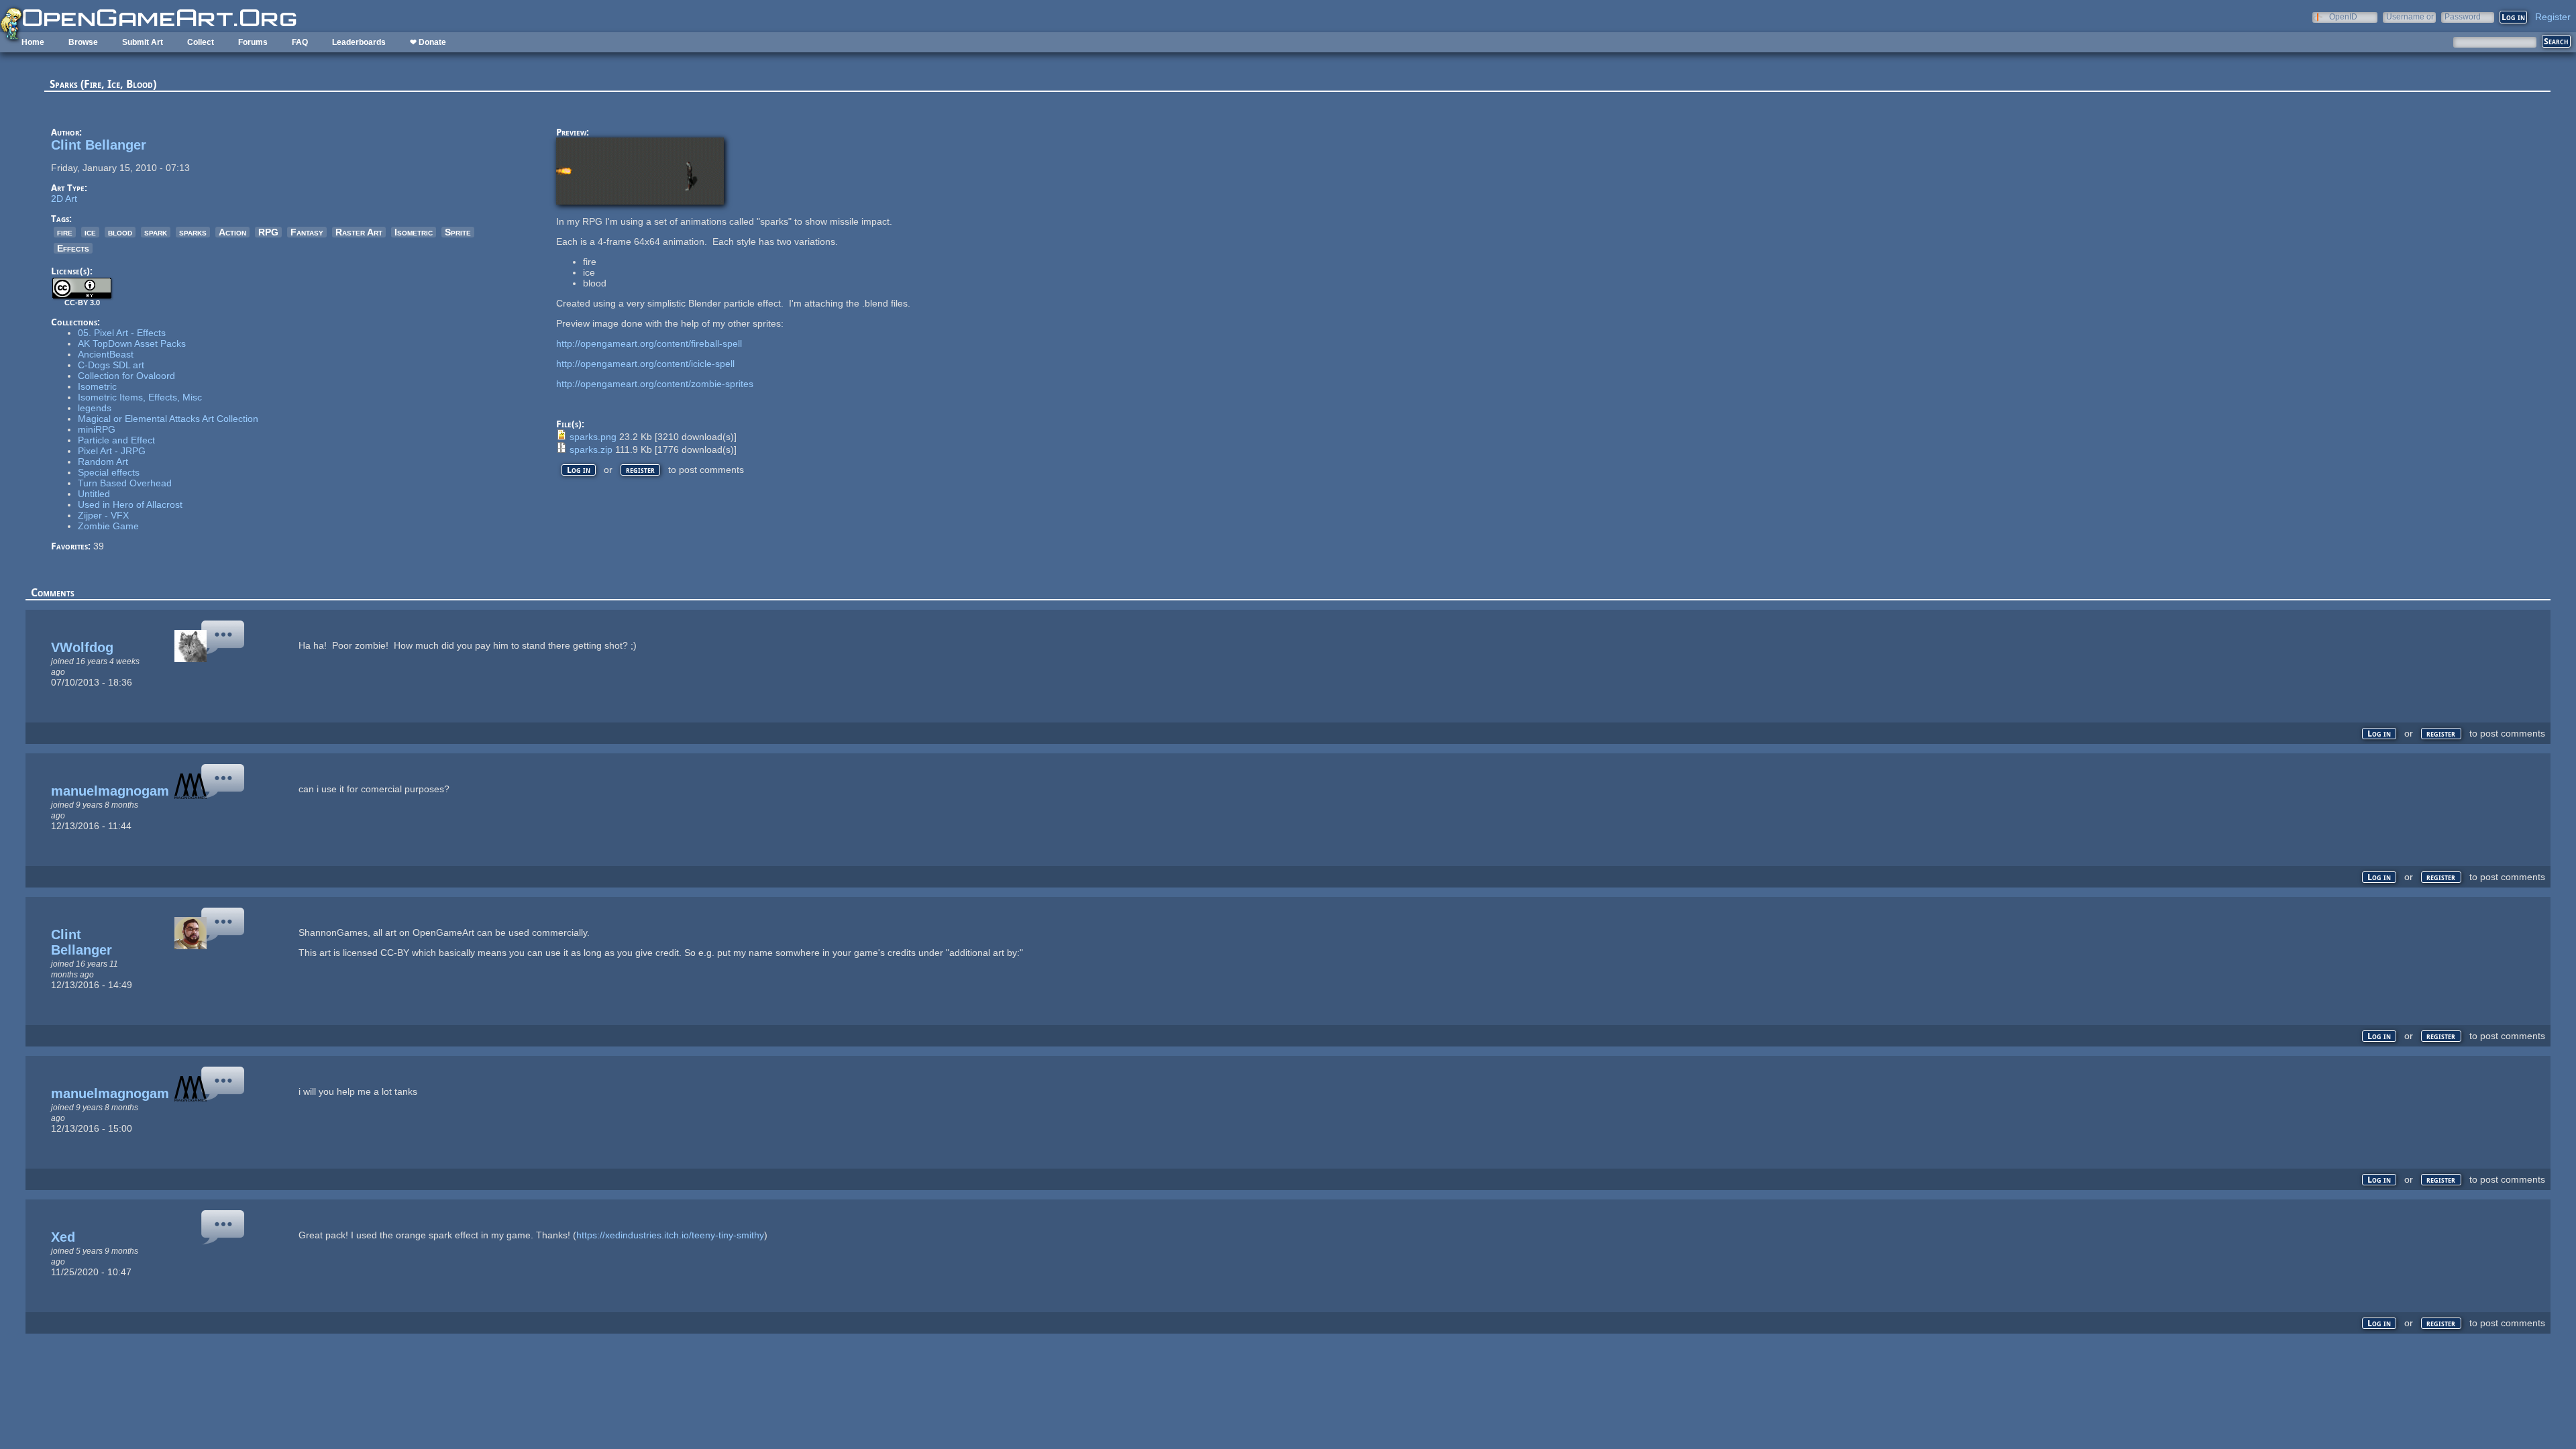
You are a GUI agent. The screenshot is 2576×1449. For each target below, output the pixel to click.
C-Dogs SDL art (111, 365)
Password (2463, 16)
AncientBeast (106, 354)
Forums (253, 42)
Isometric (414, 232)
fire (65, 232)
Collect (201, 42)
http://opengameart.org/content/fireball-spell (649, 343)
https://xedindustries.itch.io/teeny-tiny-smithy (670, 1235)
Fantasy (307, 232)
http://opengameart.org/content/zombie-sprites (655, 384)
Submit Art (143, 42)
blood (120, 232)
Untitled (94, 494)
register (640, 470)
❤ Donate (428, 42)
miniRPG (97, 429)
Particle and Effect (116, 440)
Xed (63, 1237)
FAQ (300, 42)
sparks (193, 232)
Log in (579, 470)
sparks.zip (591, 449)
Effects (73, 248)
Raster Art (359, 232)
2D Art (64, 199)
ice (90, 232)
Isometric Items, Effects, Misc (140, 397)
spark (156, 232)
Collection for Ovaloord (126, 376)
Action (232, 232)
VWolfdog (82, 647)
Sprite (458, 232)
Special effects (109, 472)
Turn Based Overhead (125, 483)
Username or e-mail (2410, 16)
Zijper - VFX (103, 515)
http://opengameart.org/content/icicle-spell (645, 364)
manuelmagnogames (117, 791)
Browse (83, 42)
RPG (268, 232)
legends (95, 408)
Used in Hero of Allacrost (130, 504)
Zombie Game (108, 526)
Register (2553, 17)
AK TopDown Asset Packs (132, 343)
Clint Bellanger (99, 145)
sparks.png (593, 437)
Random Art (103, 462)
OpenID (2343, 16)
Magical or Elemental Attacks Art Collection (168, 419)
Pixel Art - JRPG (112, 451)
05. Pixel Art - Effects (122, 333)
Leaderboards (359, 42)
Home (33, 42)
